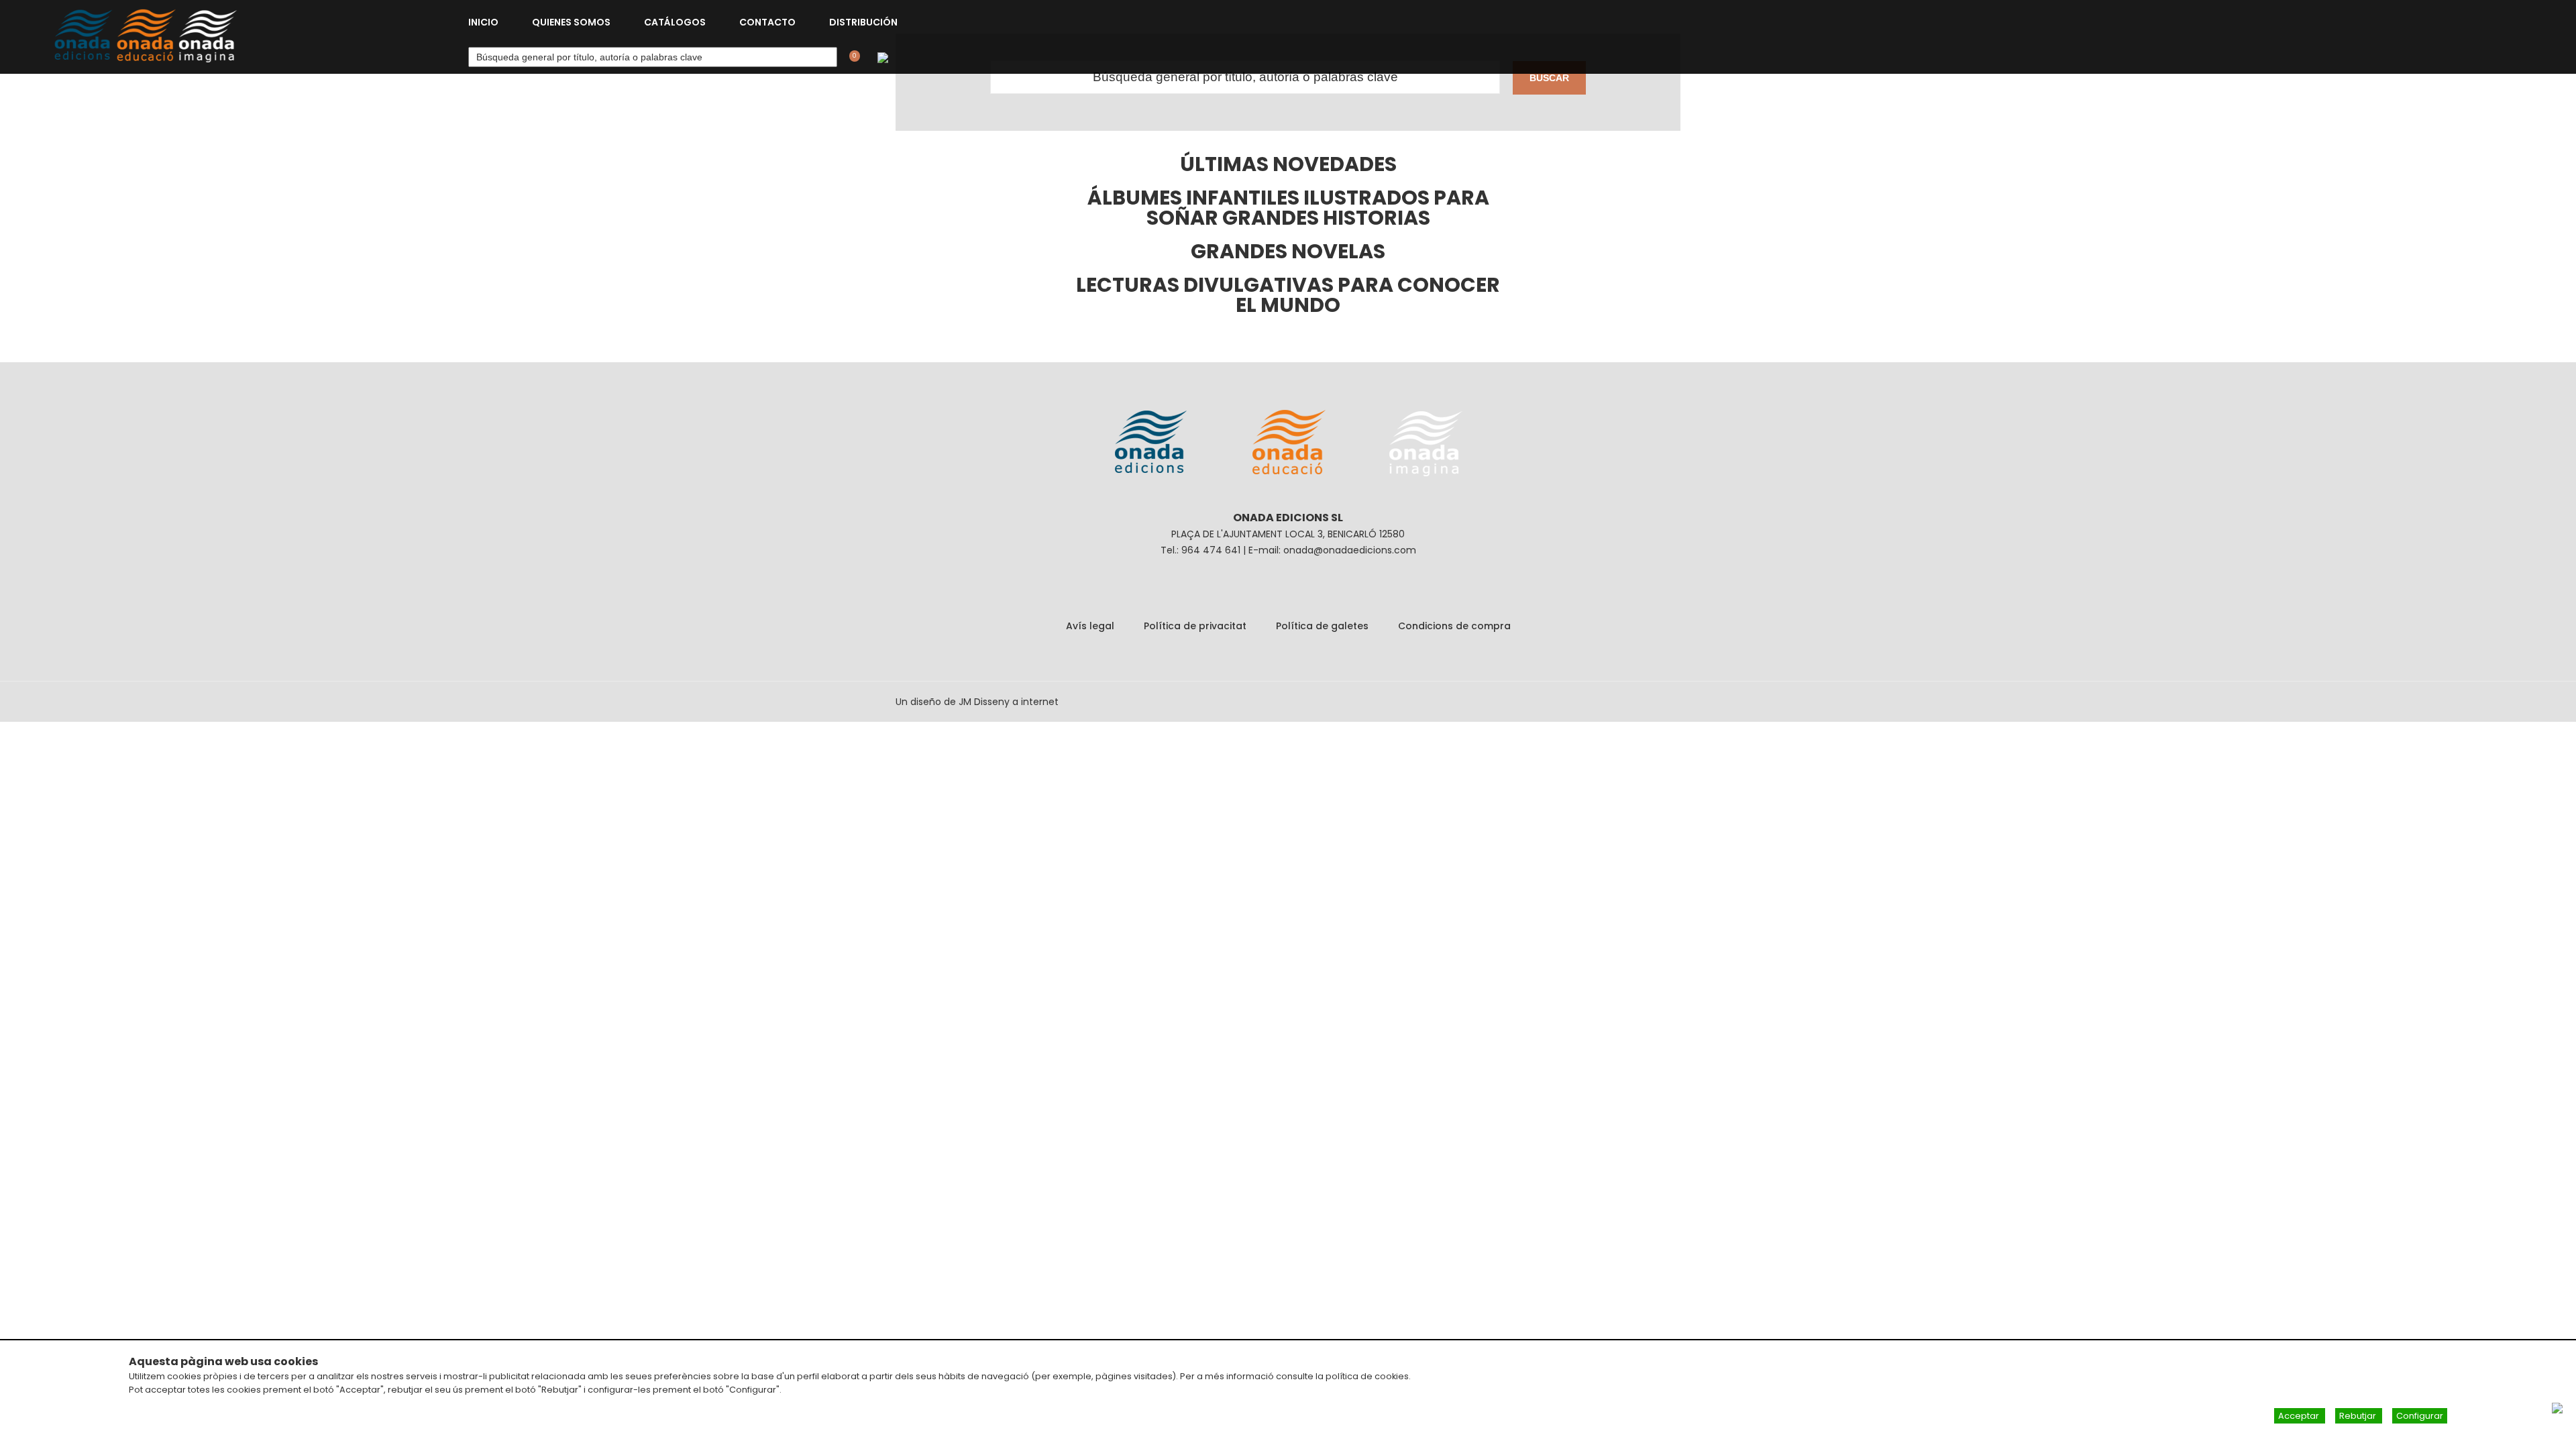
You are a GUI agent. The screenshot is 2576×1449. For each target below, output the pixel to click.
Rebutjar (2359, 1416)
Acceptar (2300, 1416)
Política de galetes (1322, 626)
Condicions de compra (1454, 626)
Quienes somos (571, 22)
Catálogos (675, 22)
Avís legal (1090, 626)
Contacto (767, 22)
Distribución (863, 22)
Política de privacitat (1195, 626)
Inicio (483, 22)
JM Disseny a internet (1009, 702)
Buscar (1549, 78)
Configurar (2420, 1416)
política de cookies (1367, 1376)
